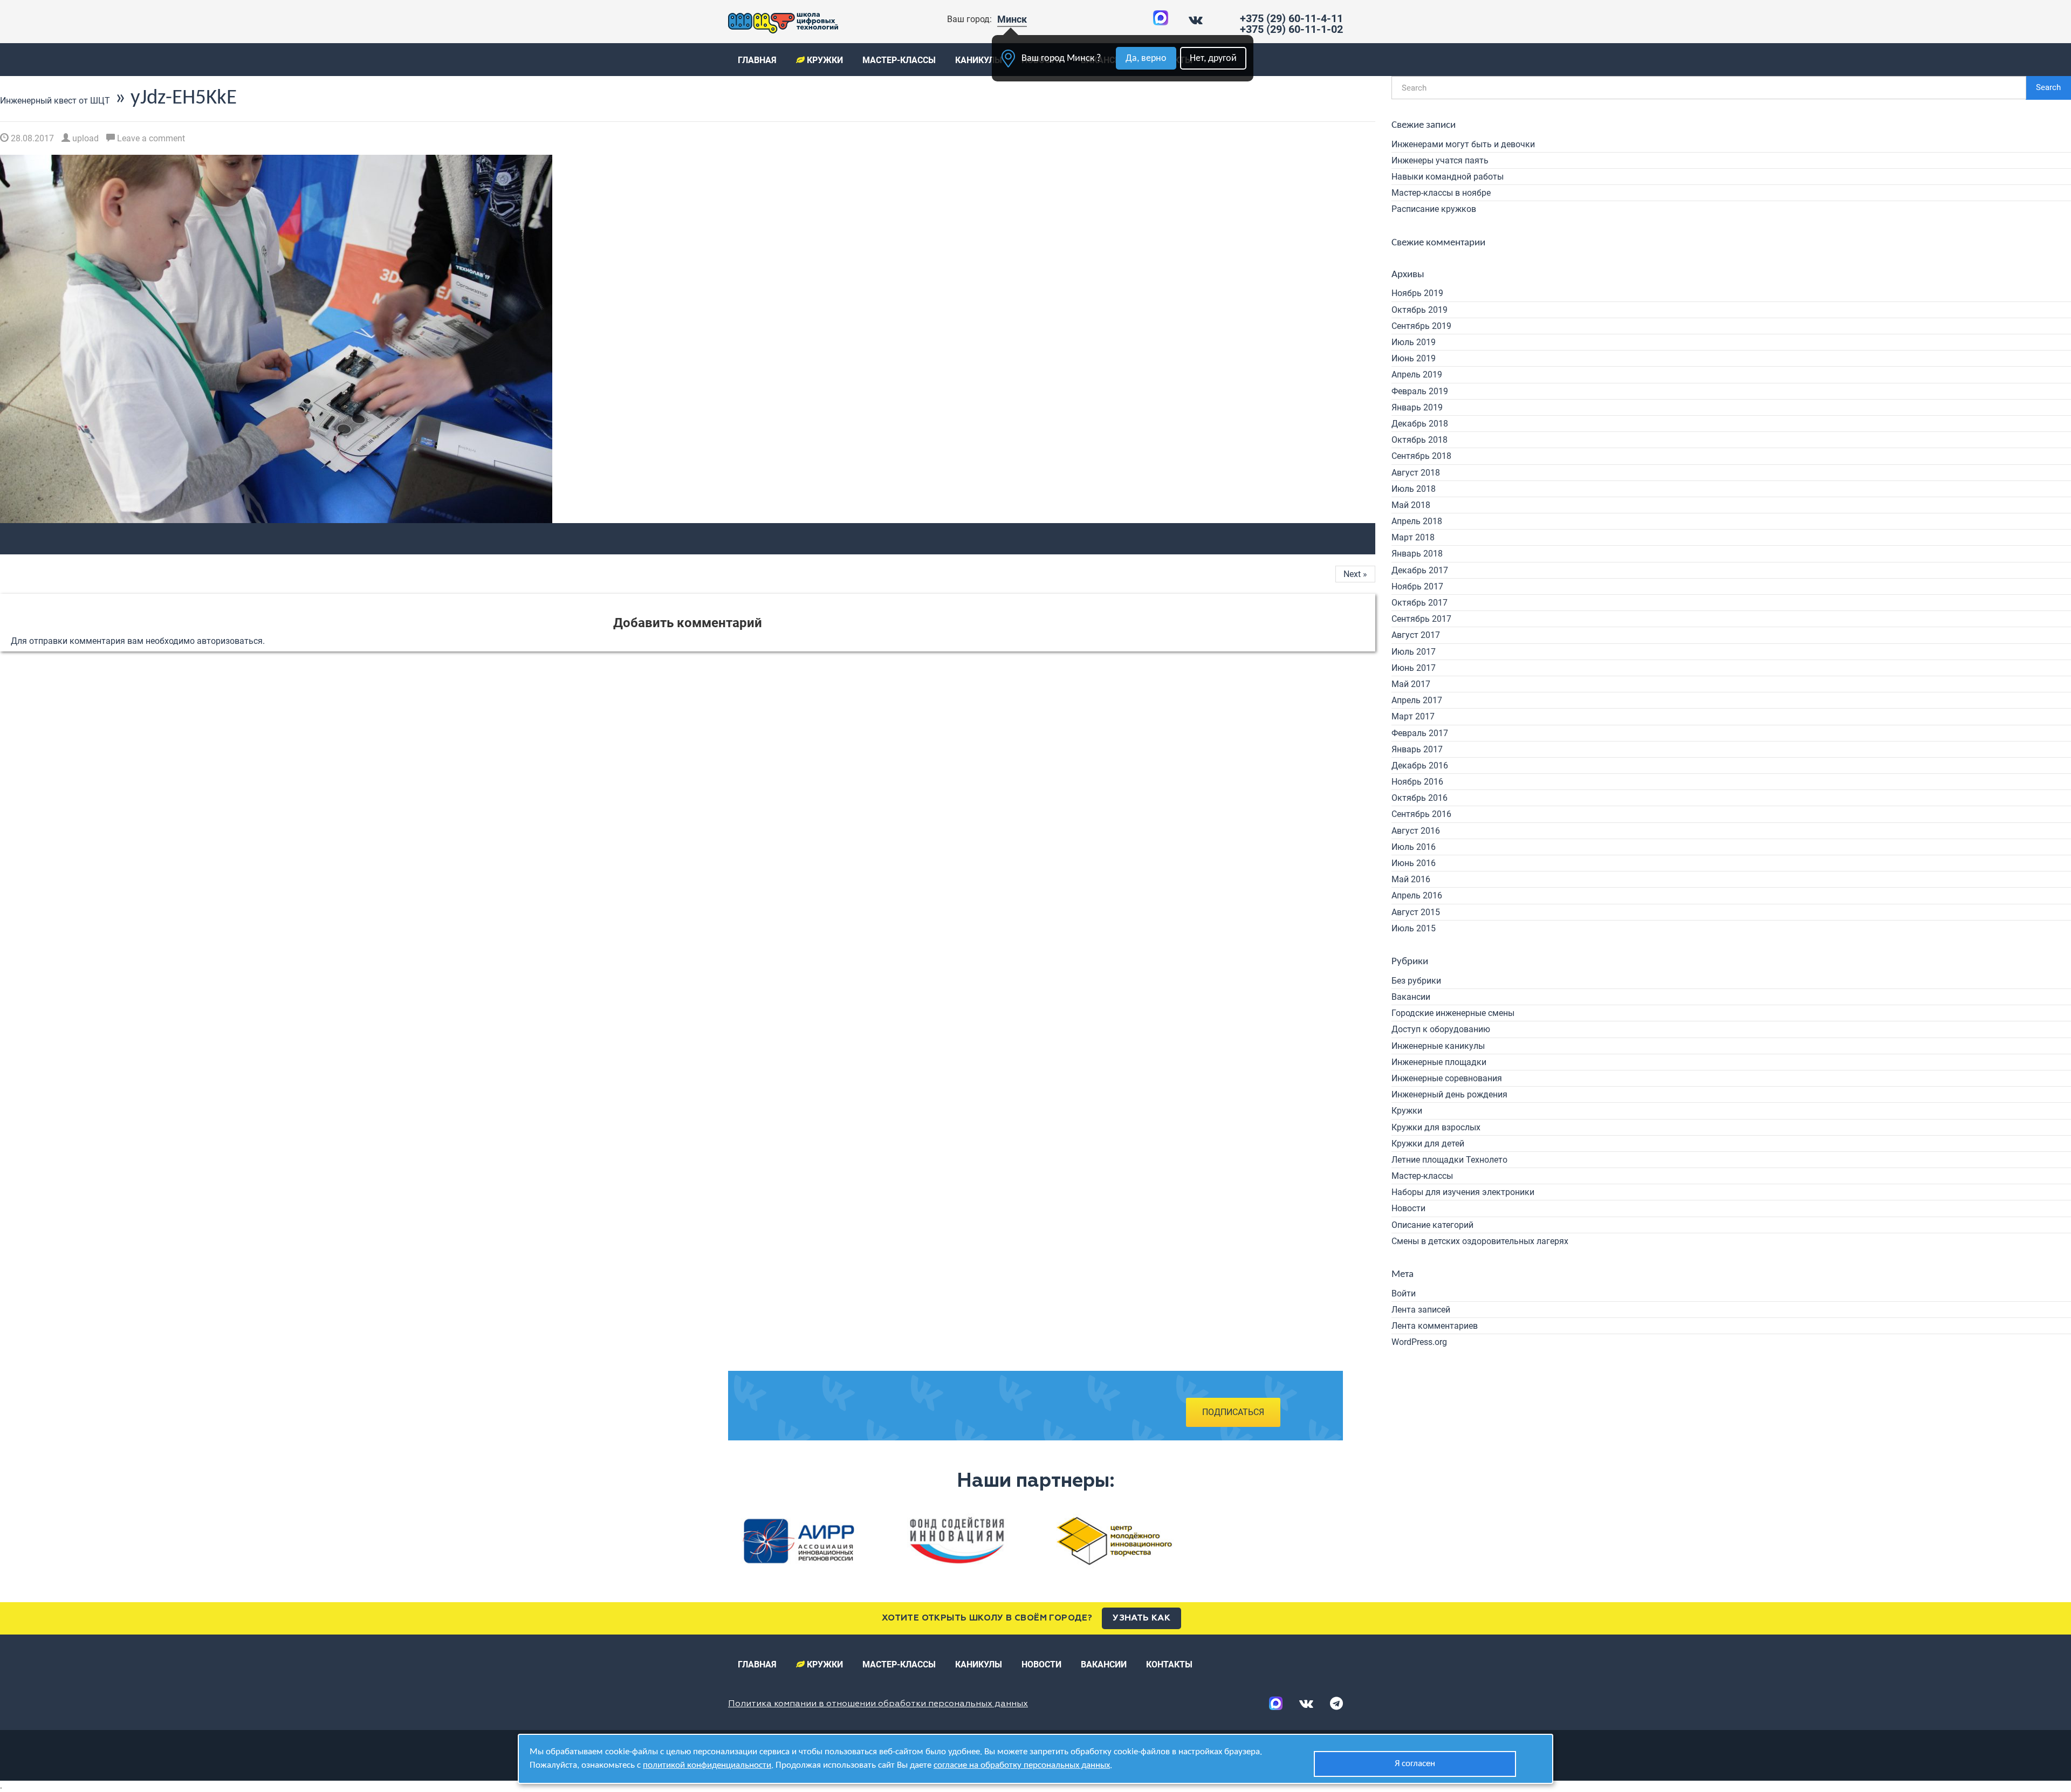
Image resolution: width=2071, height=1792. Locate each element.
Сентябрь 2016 (1421, 814)
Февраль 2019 (1420, 391)
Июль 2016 (1414, 847)
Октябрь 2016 (1419, 798)
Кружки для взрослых (1436, 1127)
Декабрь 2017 (1420, 570)
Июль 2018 (1414, 489)
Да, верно (1146, 59)
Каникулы (979, 60)
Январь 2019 (1417, 407)
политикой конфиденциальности (707, 1765)
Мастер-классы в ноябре (1441, 193)
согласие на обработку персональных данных (1022, 1765)
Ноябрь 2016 (1417, 782)
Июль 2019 (1414, 342)
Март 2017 (1413, 716)
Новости (1408, 1208)
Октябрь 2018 (1419, 440)
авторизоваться (230, 641)
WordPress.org (1419, 1342)
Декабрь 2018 (1420, 424)
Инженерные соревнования (1447, 1078)
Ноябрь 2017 (1417, 586)
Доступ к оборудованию (1441, 1029)
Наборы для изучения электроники (1463, 1192)
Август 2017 (1416, 635)
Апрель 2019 (1417, 375)
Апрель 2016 (1417, 895)
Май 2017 (1411, 684)
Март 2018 (1413, 537)
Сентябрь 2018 (1421, 456)
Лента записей (1421, 1310)
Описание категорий (1432, 1225)
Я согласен (1415, 1764)
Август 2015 (1416, 912)
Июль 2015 (1414, 928)
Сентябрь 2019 (1421, 326)
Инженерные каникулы (1438, 1046)
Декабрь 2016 (1420, 765)
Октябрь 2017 (1419, 603)
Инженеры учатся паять (1440, 160)
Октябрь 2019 (1419, 310)
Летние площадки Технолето (1449, 1160)
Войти (1404, 1293)
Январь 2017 (1417, 749)
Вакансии (1411, 997)
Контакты (1169, 1664)
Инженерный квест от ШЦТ (55, 101)
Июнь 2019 (1414, 358)
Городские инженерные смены (1453, 1013)
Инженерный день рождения (1449, 1094)
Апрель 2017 (1417, 700)
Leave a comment (150, 138)
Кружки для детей (1428, 1144)
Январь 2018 (1417, 554)
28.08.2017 (31, 138)
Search (2048, 87)
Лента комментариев (1435, 1326)
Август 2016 (1416, 831)
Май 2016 (1411, 879)
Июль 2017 (1414, 652)
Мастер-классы (899, 60)
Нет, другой (1213, 59)
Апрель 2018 (1417, 521)
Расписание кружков (1434, 209)
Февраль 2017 (1420, 733)
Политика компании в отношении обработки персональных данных (878, 1704)
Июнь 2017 (1414, 668)
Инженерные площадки (1439, 1062)
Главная (757, 60)
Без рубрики (1416, 981)
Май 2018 (1411, 505)
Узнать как (1141, 1618)
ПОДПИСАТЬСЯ (1233, 1412)
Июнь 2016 (1414, 863)
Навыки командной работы (1448, 177)
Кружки (824, 60)
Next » (1355, 574)
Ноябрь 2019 (1417, 293)
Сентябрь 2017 (1421, 619)
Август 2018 (1416, 473)
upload (84, 138)
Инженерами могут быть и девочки (1463, 144)
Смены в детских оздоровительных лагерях (1480, 1241)
